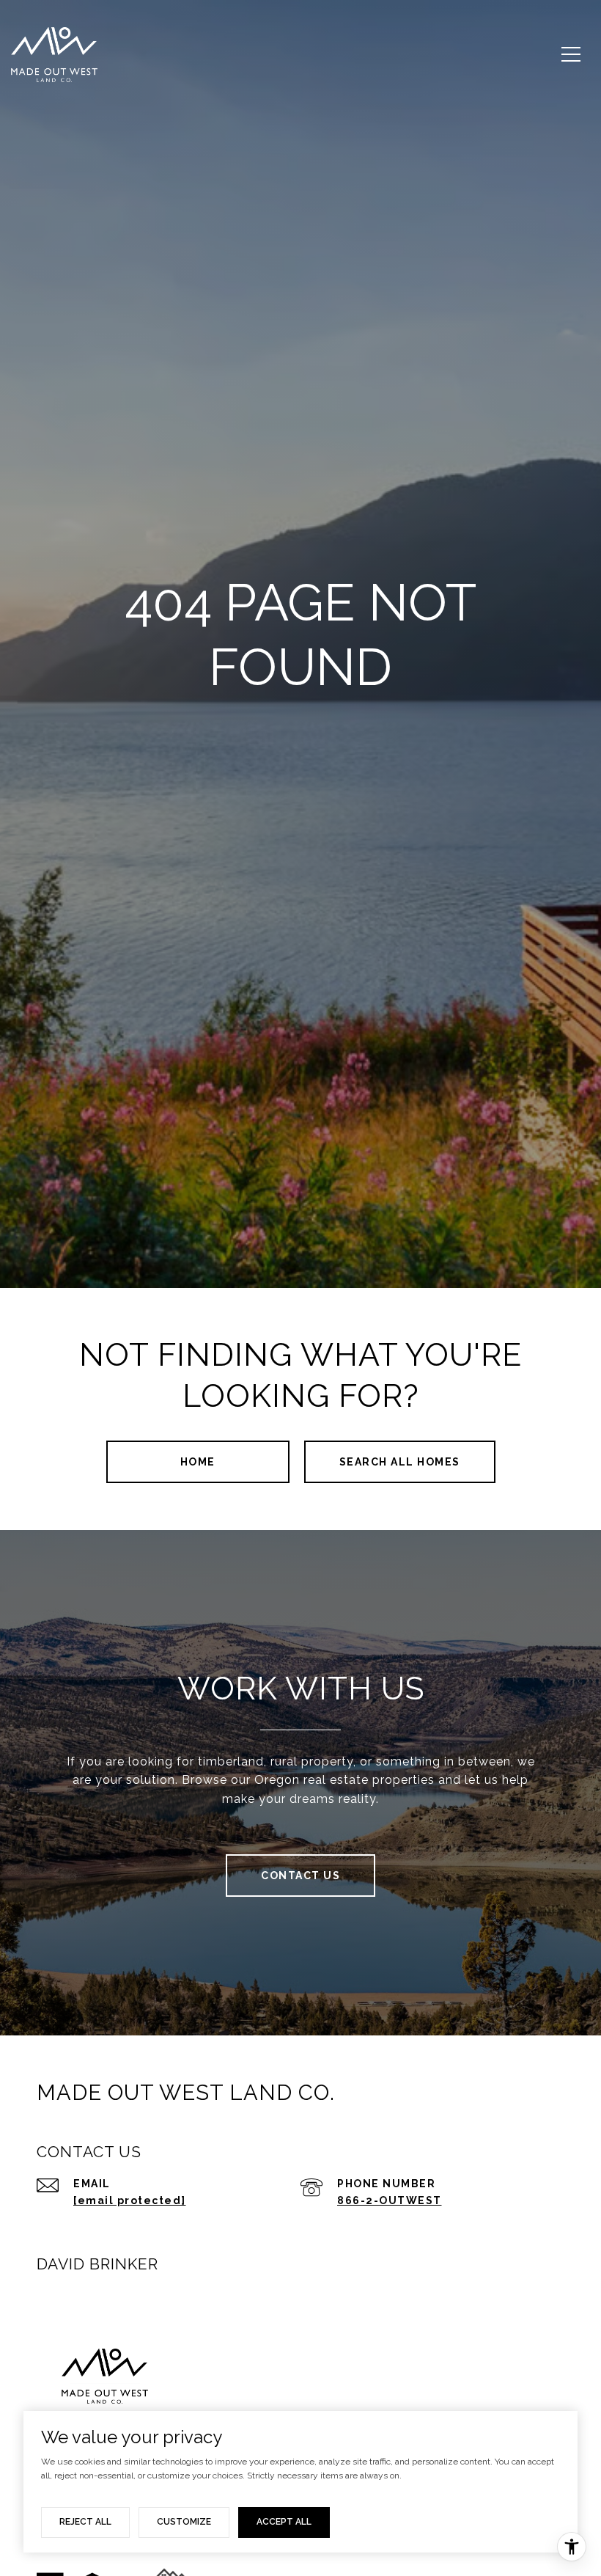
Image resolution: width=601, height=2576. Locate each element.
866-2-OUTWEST (390, 2200)
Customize (184, 2522)
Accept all (284, 2522)
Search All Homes (400, 1462)
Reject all (85, 2522)
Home (198, 1462)
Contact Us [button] (300, 1876)
